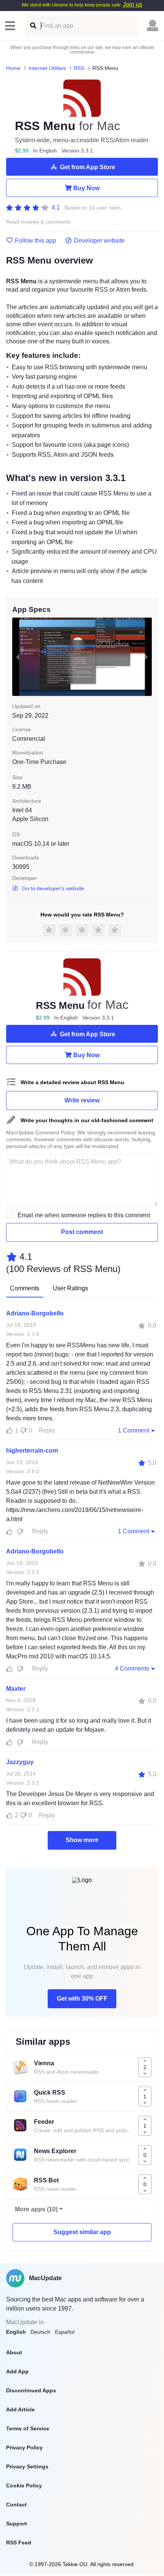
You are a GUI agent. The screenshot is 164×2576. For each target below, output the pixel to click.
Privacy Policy (24, 2447)
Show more (82, 1840)
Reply (47, 1430)
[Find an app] (33, 26)
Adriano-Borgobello (35, 1313)
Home (13, 68)
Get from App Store (88, 167)
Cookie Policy (24, 2485)
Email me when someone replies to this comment (84, 1215)
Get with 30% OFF (82, 1999)
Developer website (99, 241)
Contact (16, 2505)
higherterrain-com (32, 1451)
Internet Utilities (47, 68)
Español (65, 2332)
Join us (133, 4)
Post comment (82, 1232)
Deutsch (40, 2332)
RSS (79, 68)
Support (17, 2524)
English (16, 2332)
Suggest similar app (82, 2232)
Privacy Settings (27, 2466)
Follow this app (35, 241)
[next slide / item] (146, 657)
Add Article (20, 2409)
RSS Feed (19, 2543)
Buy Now (86, 188)
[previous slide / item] (18, 657)
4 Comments (132, 1668)
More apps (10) (36, 2209)
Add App (17, 2371)
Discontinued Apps (31, 2390)
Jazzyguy (20, 1762)
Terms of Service (28, 2428)
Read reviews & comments (38, 222)
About (14, 2352)
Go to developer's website (53, 888)
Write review (82, 1100)
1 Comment (133, 1430)
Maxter (16, 1689)
